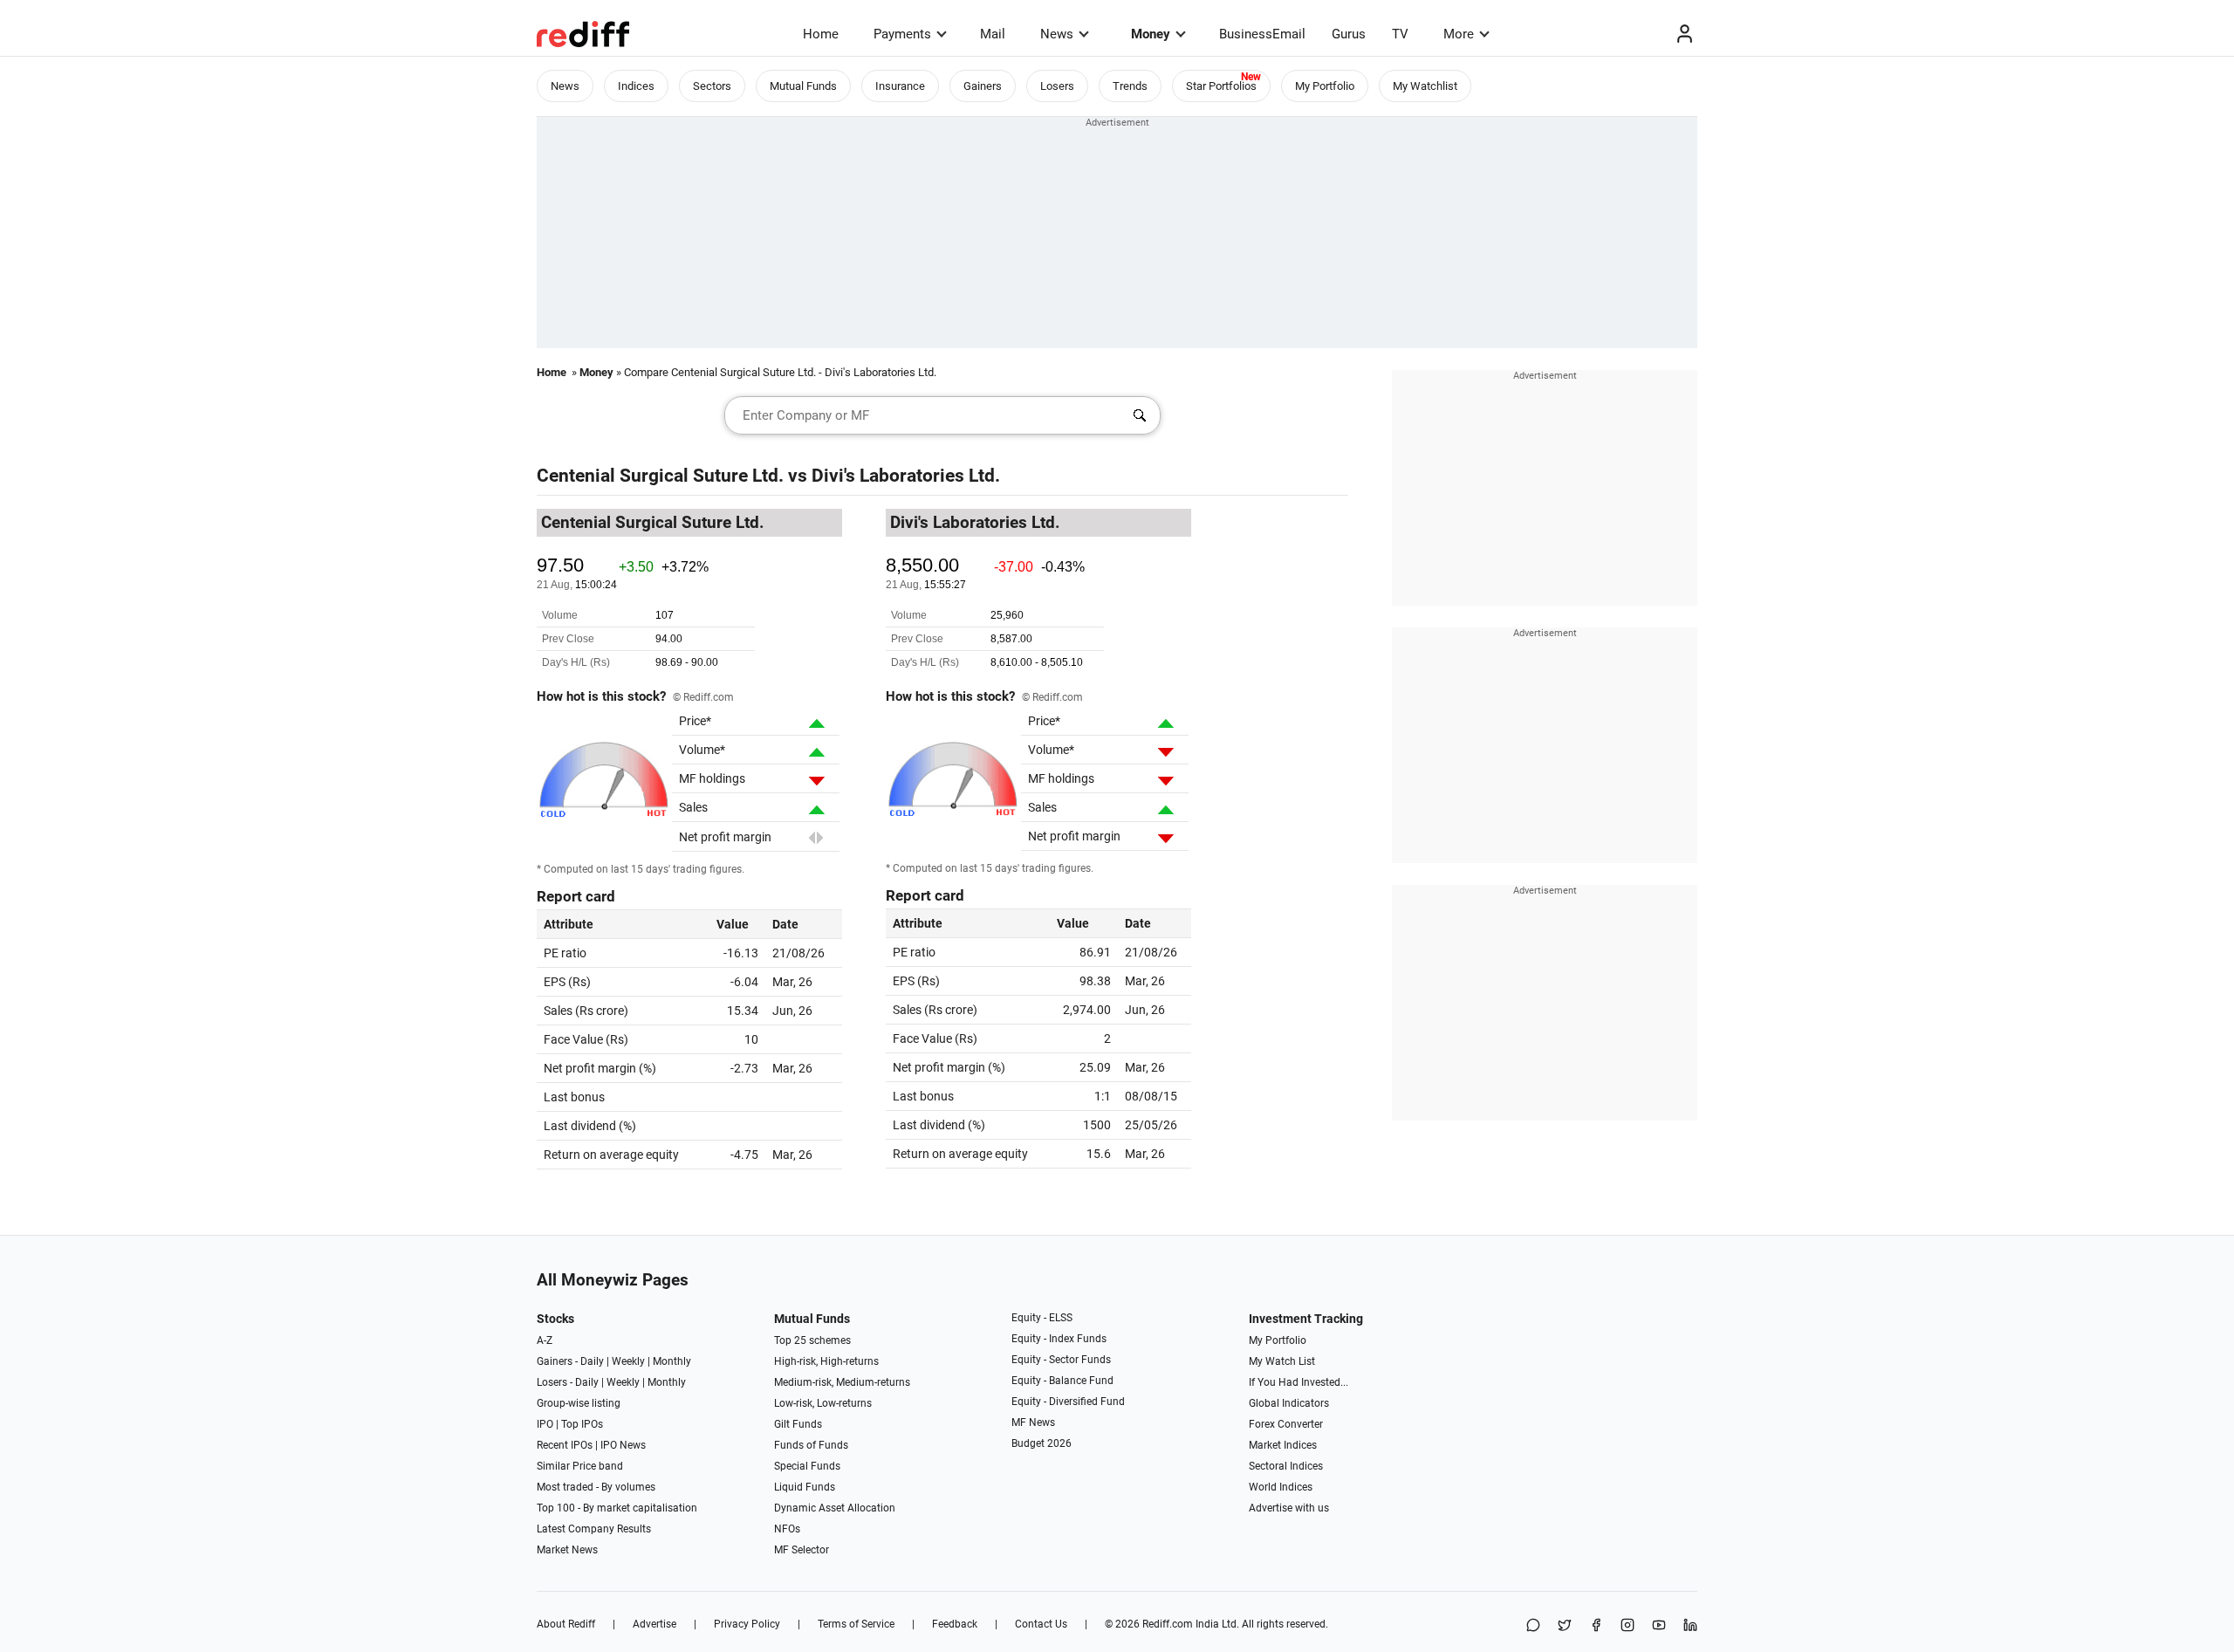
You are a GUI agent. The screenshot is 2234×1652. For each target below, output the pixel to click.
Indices (636, 86)
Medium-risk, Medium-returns (842, 1382)
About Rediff (566, 1624)
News (1057, 34)
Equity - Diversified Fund (1068, 1402)
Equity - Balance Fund (1062, 1381)
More (1459, 34)
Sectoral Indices (1286, 1466)
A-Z (545, 1340)
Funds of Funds (811, 1445)
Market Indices (1283, 1445)
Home (821, 34)
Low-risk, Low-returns (823, 1403)
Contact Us (1041, 1624)
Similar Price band (580, 1466)
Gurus (1349, 34)
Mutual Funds (803, 86)
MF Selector (802, 1550)
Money (1151, 34)
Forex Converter (1286, 1424)
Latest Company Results (594, 1529)
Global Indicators (1289, 1403)
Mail (993, 34)
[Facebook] (1596, 1626)
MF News (1033, 1422)
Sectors (712, 86)
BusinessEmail (1262, 34)
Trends (1130, 86)
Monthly (672, 1361)
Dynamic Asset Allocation (835, 1508)
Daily (592, 1361)
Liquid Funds (805, 1487)
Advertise (654, 1624)
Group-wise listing (579, 1403)
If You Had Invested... (1299, 1382)
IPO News (623, 1445)
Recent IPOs (565, 1445)
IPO (545, 1424)
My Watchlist (1425, 86)
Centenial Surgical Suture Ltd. (660, 476)
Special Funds (807, 1466)
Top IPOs (582, 1424)
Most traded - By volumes (596, 1487)
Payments (902, 34)
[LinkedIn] (1690, 1626)
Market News (567, 1550)
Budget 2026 (1042, 1443)
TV (1400, 34)
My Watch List (1282, 1361)
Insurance (900, 86)
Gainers (983, 86)
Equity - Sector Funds (1061, 1360)
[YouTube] (1659, 1626)
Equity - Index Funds (1059, 1339)
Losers (1057, 86)
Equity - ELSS (1042, 1318)
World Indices (1281, 1487)
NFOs (787, 1529)
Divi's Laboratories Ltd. (906, 476)
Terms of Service (856, 1624)
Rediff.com (1168, 1624)
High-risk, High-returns (826, 1361)
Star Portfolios (1221, 86)
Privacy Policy (747, 1624)
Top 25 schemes (812, 1340)
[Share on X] (1565, 1626)
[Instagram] (1628, 1626)
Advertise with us (1289, 1508)
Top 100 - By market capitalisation (617, 1508)
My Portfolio (1325, 86)
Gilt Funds (798, 1424)
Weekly (628, 1361)
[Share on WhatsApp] (1533, 1626)
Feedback (955, 1624)
